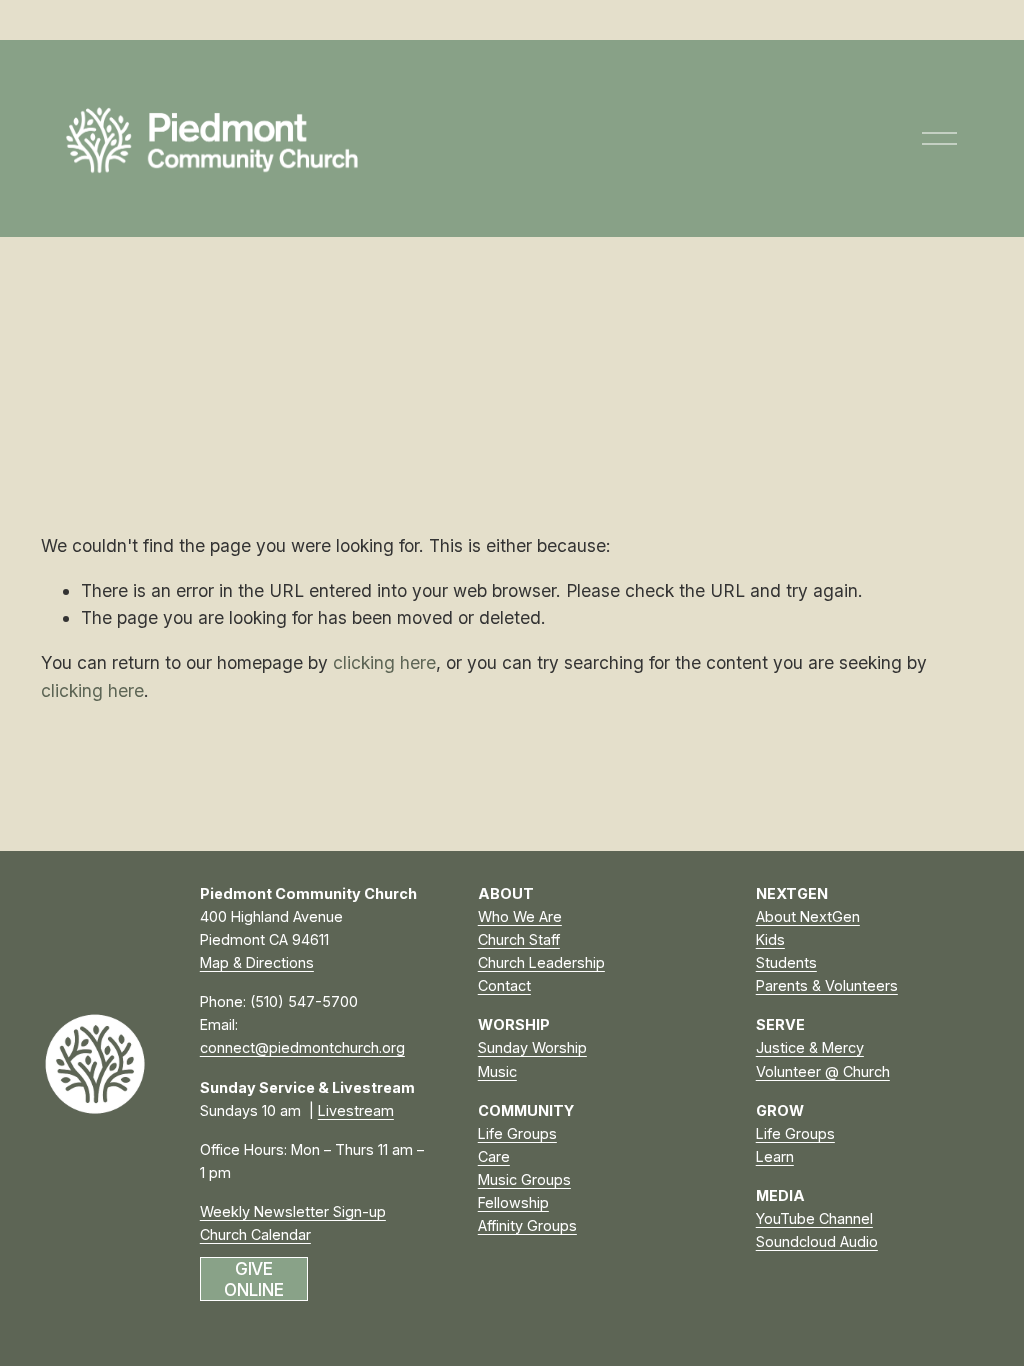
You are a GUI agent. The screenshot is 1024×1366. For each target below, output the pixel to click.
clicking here (384, 662)
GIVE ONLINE (253, 1279)
